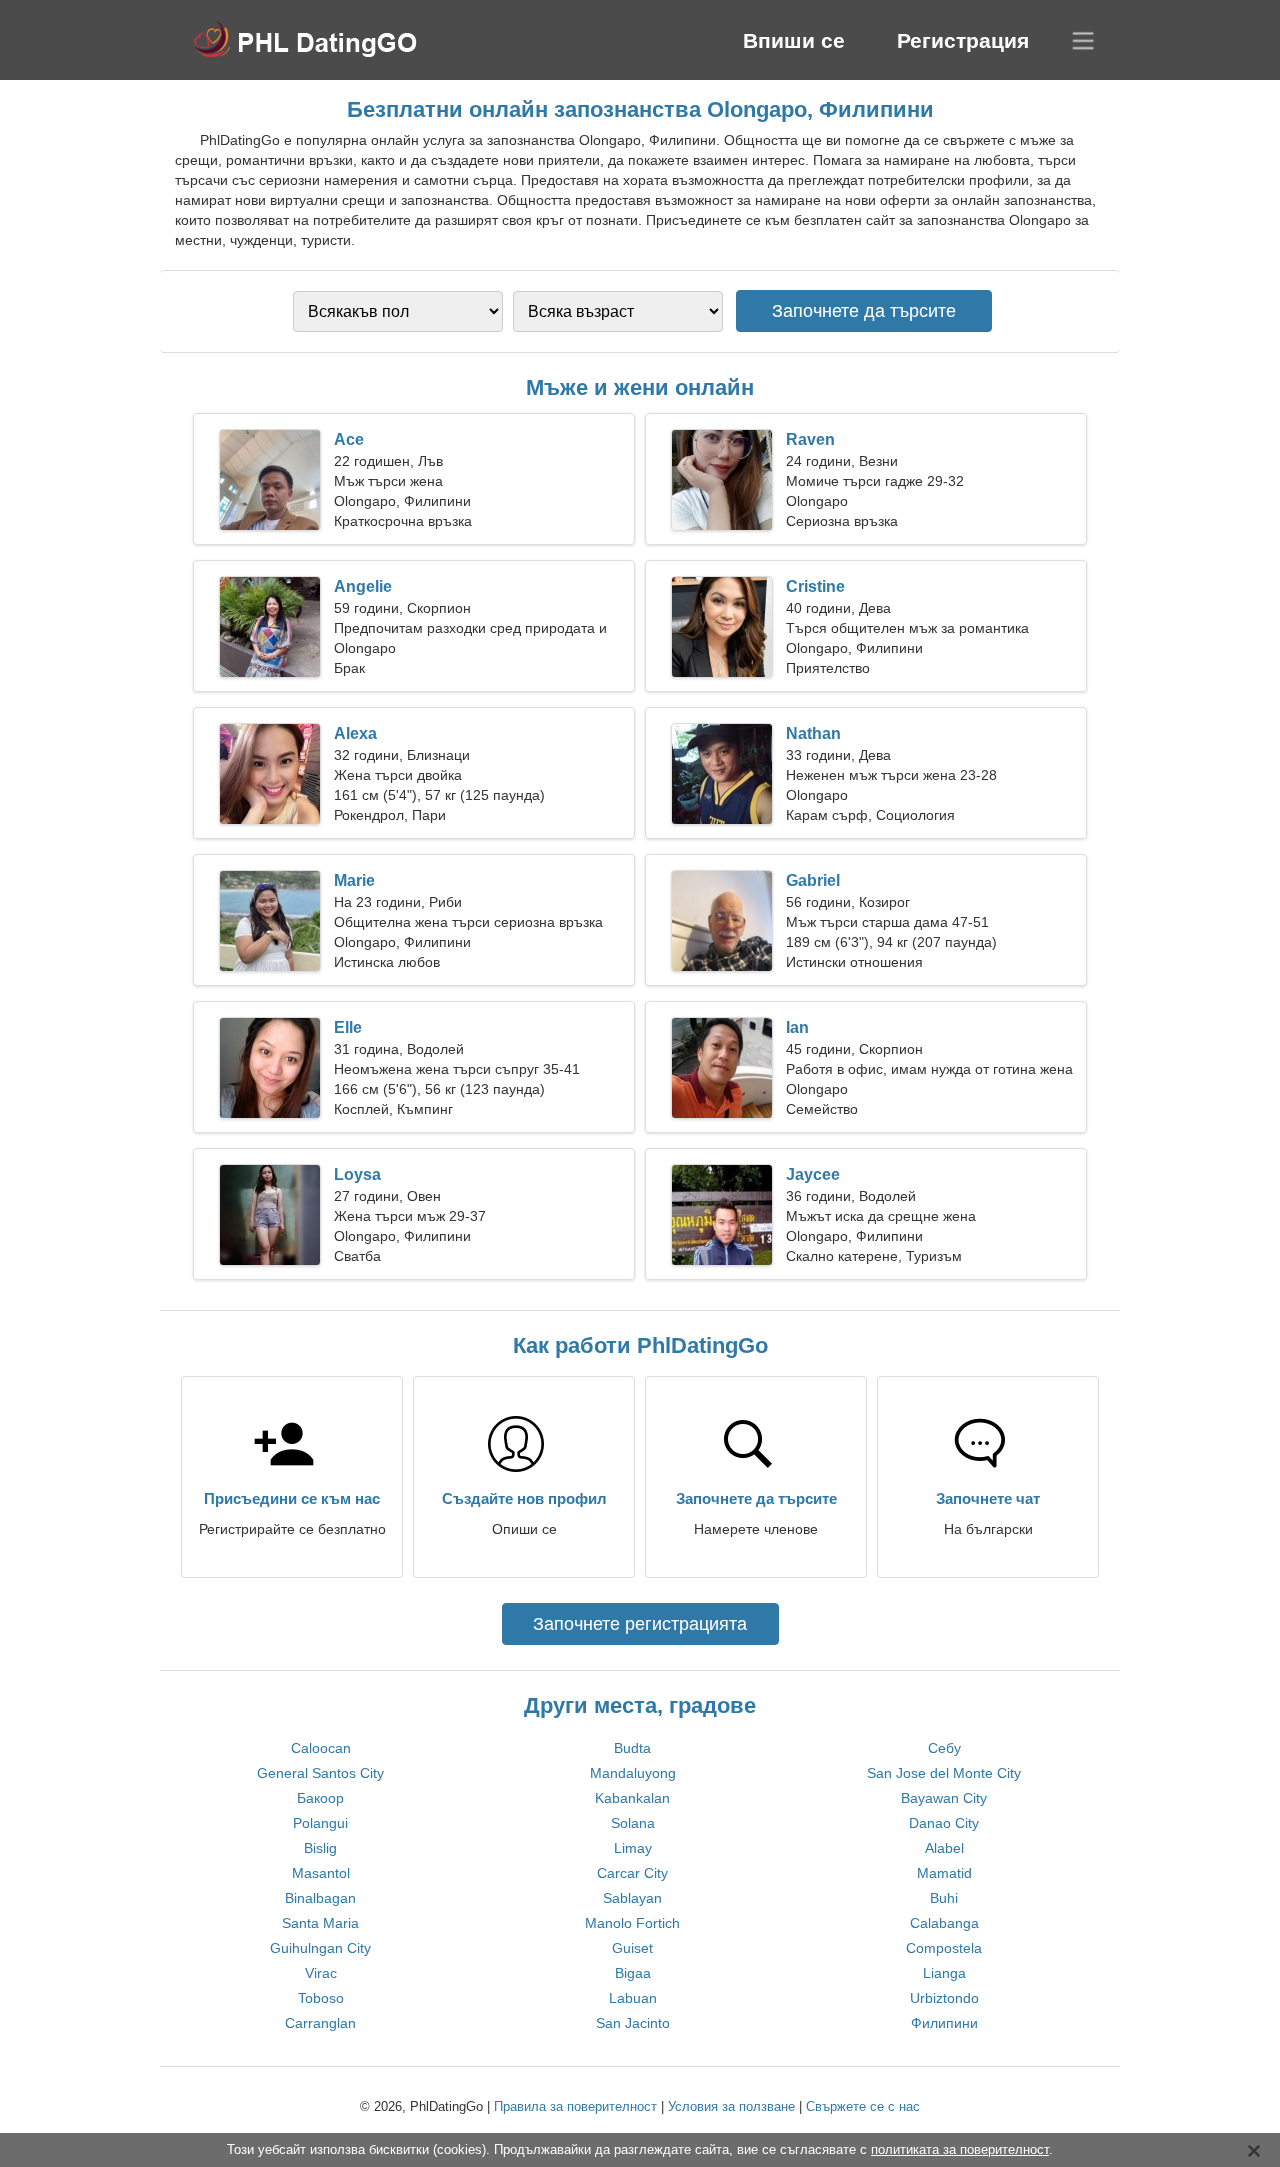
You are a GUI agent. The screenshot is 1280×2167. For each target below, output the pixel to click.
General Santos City (320, 1773)
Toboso (321, 1998)
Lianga (944, 1973)
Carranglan (320, 2023)
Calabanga (944, 1923)
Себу (944, 1748)
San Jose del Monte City (944, 1773)
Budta (632, 1748)
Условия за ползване (731, 2106)
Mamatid (944, 1873)
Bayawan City (944, 1798)
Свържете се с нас (863, 2106)
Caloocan (321, 1748)
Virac (321, 1973)
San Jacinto (633, 2023)
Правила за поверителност (575, 2106)
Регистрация (963, 40)
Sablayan (632, 1898)
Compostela (944, 1948)
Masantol (321, 1873)
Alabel (944, 1848)
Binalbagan (320, 1898)
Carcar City (632, 1873)
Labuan (633, 1998)
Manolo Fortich (632, 1923)
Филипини (944, 2023)
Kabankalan (632, 1798)
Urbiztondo (944, 1998)
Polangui (320, 1823)
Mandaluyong (633, 1773)
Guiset (632, 1948)
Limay (633, 1848)
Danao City (944, 1823)
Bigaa (633, 1973)
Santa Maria (320, 1923)
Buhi (944, 1898)
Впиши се (794, 40)
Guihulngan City (320, 1948)
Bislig (320, 1848)
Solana (633, 1823)
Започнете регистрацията (640, 1624)
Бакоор (320, 1798)
